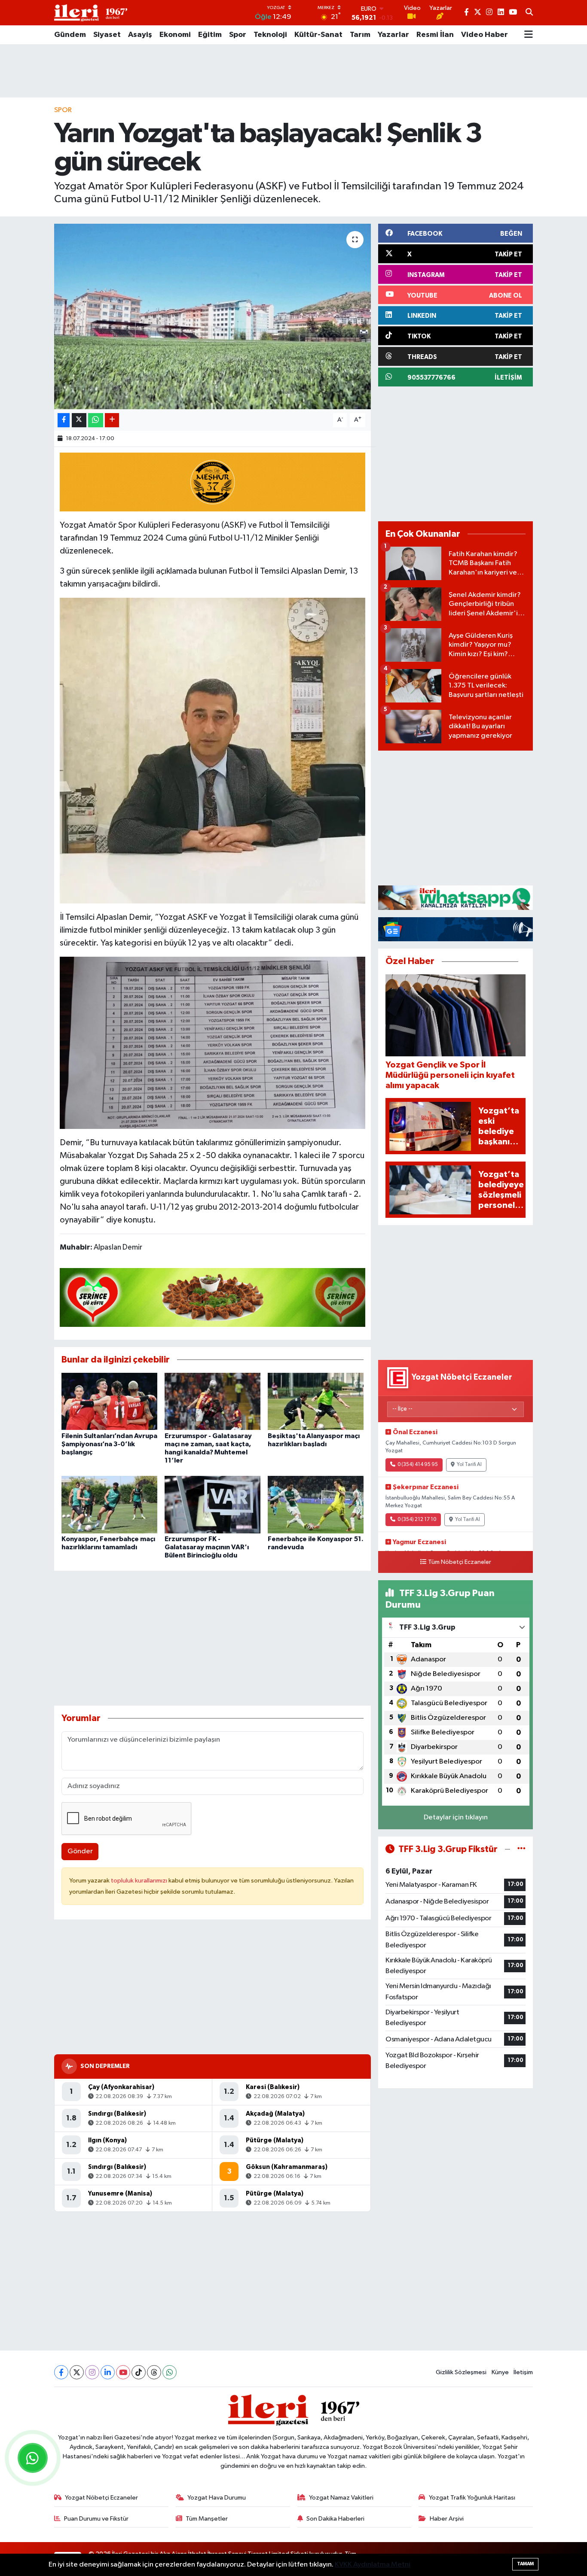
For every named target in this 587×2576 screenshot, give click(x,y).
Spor (238, 35)
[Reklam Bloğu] (456, 897)
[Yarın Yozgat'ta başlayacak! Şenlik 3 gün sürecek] (212, 316)
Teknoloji (270, 35)
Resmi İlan (435, 35)
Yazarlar (393, 35)
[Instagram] (92, 2372)
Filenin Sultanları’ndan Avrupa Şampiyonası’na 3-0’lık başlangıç (109, 1444)
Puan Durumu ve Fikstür (96, 2519)
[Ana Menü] (529, 35)
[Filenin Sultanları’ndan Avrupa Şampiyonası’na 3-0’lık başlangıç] (109, 1401)
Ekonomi (175, 35)
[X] (77, 2372)
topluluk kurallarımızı (140, 1881)
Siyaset (107, 35)
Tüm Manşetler (207, 2519)
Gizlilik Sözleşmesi (461, 2372)
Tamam (525, 2564)
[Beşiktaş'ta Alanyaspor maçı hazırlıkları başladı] (316, 1401)
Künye (500, 2372)
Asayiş (140, 35)
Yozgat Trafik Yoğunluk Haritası (472, 2498)
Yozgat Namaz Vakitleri (341, 2498)
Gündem (70, 35)
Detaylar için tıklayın (456, 1817)
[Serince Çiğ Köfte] (213, 1297)
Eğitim (210, 35)
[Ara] (529, 13)
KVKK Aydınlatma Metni (373, 2565)
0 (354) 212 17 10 (417, 1520)
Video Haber (485, 35)
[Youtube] (123, 2372)
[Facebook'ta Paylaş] (64, 420)
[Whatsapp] (170, 2372)
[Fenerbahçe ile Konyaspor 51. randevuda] (316, 1504)
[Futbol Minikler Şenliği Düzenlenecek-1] (213, 750)
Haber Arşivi (447, 2519)
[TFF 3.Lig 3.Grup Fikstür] (521, 1849)
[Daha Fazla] (112, 420)
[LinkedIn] (108, 2372)
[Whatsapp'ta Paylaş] (96, 420)
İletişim (523, 2372)
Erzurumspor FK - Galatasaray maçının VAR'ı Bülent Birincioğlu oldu (207, 1547)
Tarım (360, 35)
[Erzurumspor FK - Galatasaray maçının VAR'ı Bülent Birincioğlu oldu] (212, 1504)
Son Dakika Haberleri (335, 2519)
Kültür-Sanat (318, 35)
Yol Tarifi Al (469, 1465)
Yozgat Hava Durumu (217, 2498)
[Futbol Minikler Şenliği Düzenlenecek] (213, 1042)
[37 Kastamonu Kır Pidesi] (213, 481)
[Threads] (154, 2372)
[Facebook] (61, 2372)
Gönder (80, 1851)
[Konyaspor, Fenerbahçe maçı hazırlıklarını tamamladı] (109, 1504)
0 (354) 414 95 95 (418, 1465)
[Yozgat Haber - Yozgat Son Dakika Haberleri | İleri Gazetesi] (91, 13)
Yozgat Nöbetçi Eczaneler (101, 2498)
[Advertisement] (293, 71)
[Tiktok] (139, 2372)
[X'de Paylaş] (79, 420)
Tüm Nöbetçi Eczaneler (460, 1562)
